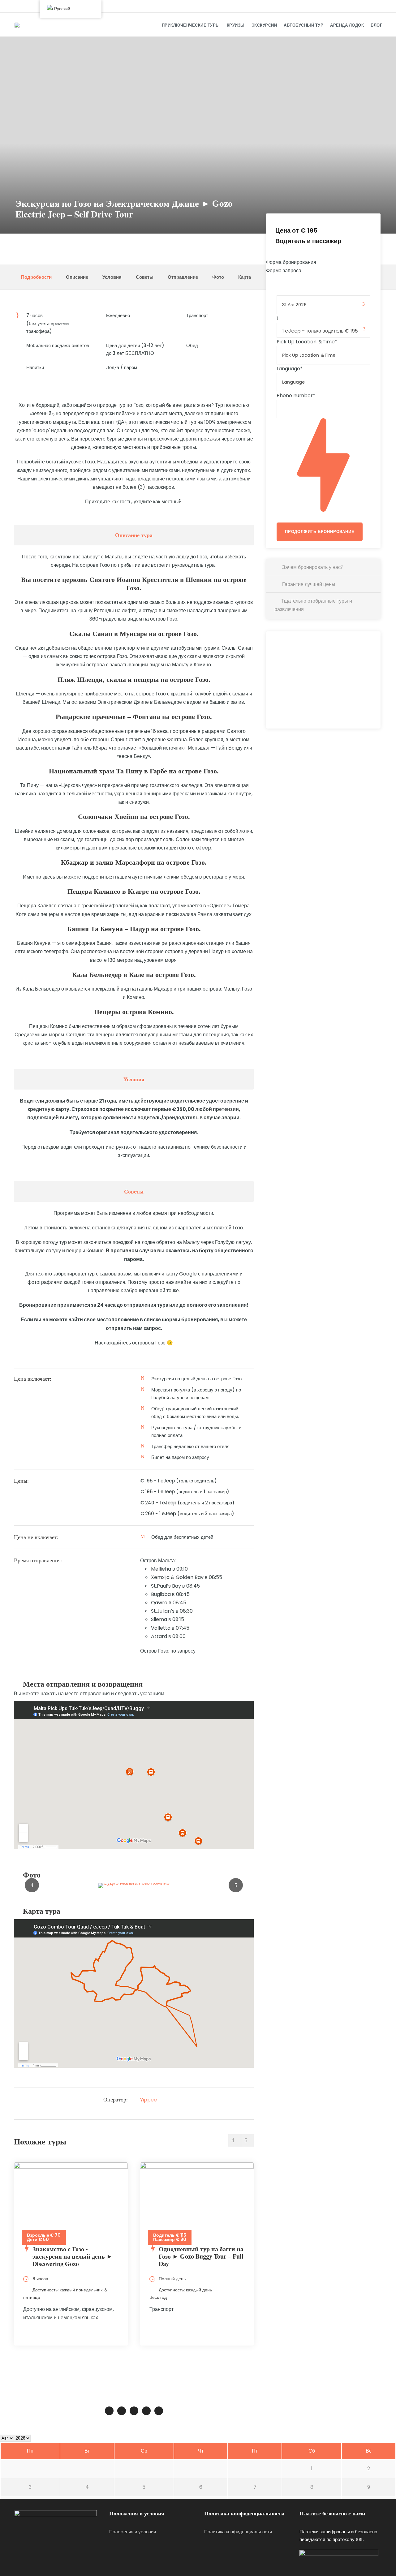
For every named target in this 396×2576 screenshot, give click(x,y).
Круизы (236, 25)
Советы (145, 277)
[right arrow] (247, 2140)
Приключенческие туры (191, 25)
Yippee (148, 2100)
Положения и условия (133, 2532)
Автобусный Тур (303, 25)
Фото (218, 277)
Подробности (36, 277)
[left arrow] (235, 2140)
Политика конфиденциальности (238, 2532)
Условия (112, 277)
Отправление (183, 277)
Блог (376, 25)
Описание (77, 277)
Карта (245, 277)
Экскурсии (264, 25)
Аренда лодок (347, 25)
